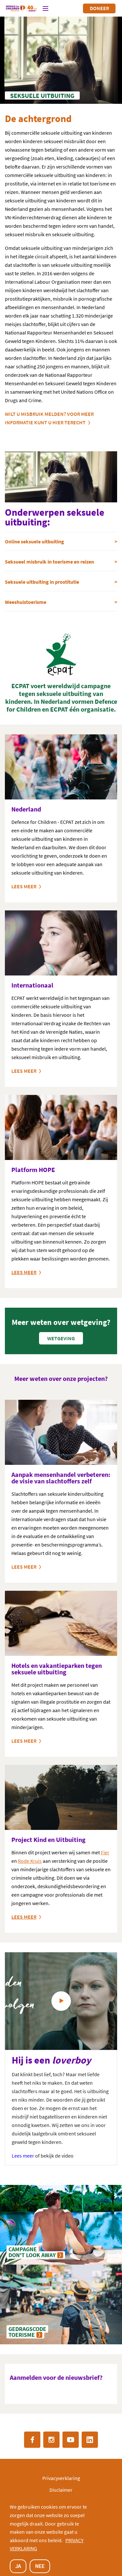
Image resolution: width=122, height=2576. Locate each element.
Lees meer (24, 886)
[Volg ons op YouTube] (71, 2440)
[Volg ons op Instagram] (51, 2440)
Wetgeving (61, 1338)
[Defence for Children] (21, 8)
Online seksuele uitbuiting (34, 541)
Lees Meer (24, 1741)
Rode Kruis (30, 1861)
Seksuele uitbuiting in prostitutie (42, 582)
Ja (18, 2566)
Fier (105, 1852)
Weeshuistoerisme (26, 602)
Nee (40, 2566)
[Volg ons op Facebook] (32, 2440)
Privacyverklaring (61, 2478)
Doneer (99, 8)
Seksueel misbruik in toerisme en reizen (49, 562)
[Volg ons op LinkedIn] (90, 2440)
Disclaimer (61, 2490)
